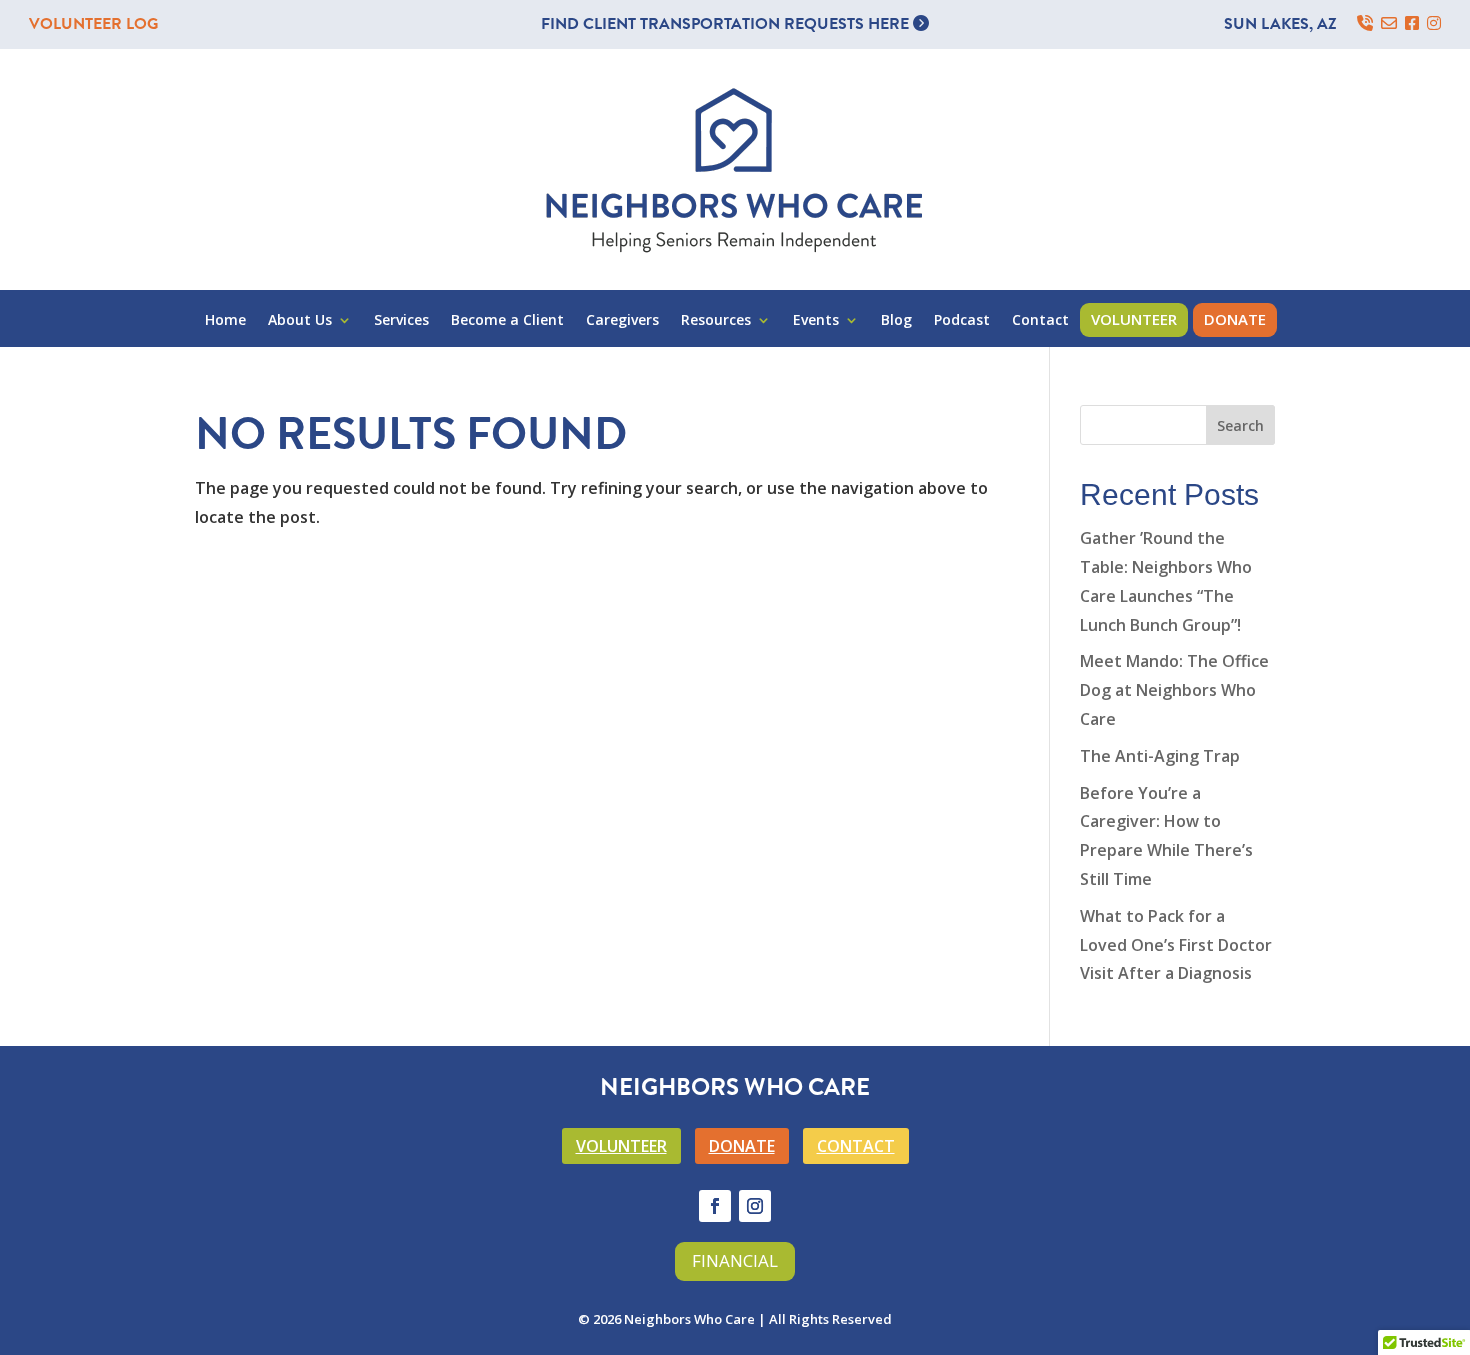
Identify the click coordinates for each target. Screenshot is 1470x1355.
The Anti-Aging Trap (1160, 756)
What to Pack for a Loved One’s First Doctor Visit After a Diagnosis (1176, 945)
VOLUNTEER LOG (93, 24)
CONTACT (856, 1146)
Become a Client (507, 321)
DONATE (742, 1146)
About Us (300, 321)
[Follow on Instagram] (755, 1206)
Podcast (962, 321)
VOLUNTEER (621, 1146)
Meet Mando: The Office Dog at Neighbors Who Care (1174, 690)
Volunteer (1134, 319)
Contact (1040, 321)
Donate (1235, 319)
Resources (716, 321)
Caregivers (622, 321)
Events (816, 321)
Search (1240, 425)
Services (401, 321)
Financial (735, 1260)
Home (225, 321)
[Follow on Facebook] (715, 1206)
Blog (896, 321)
